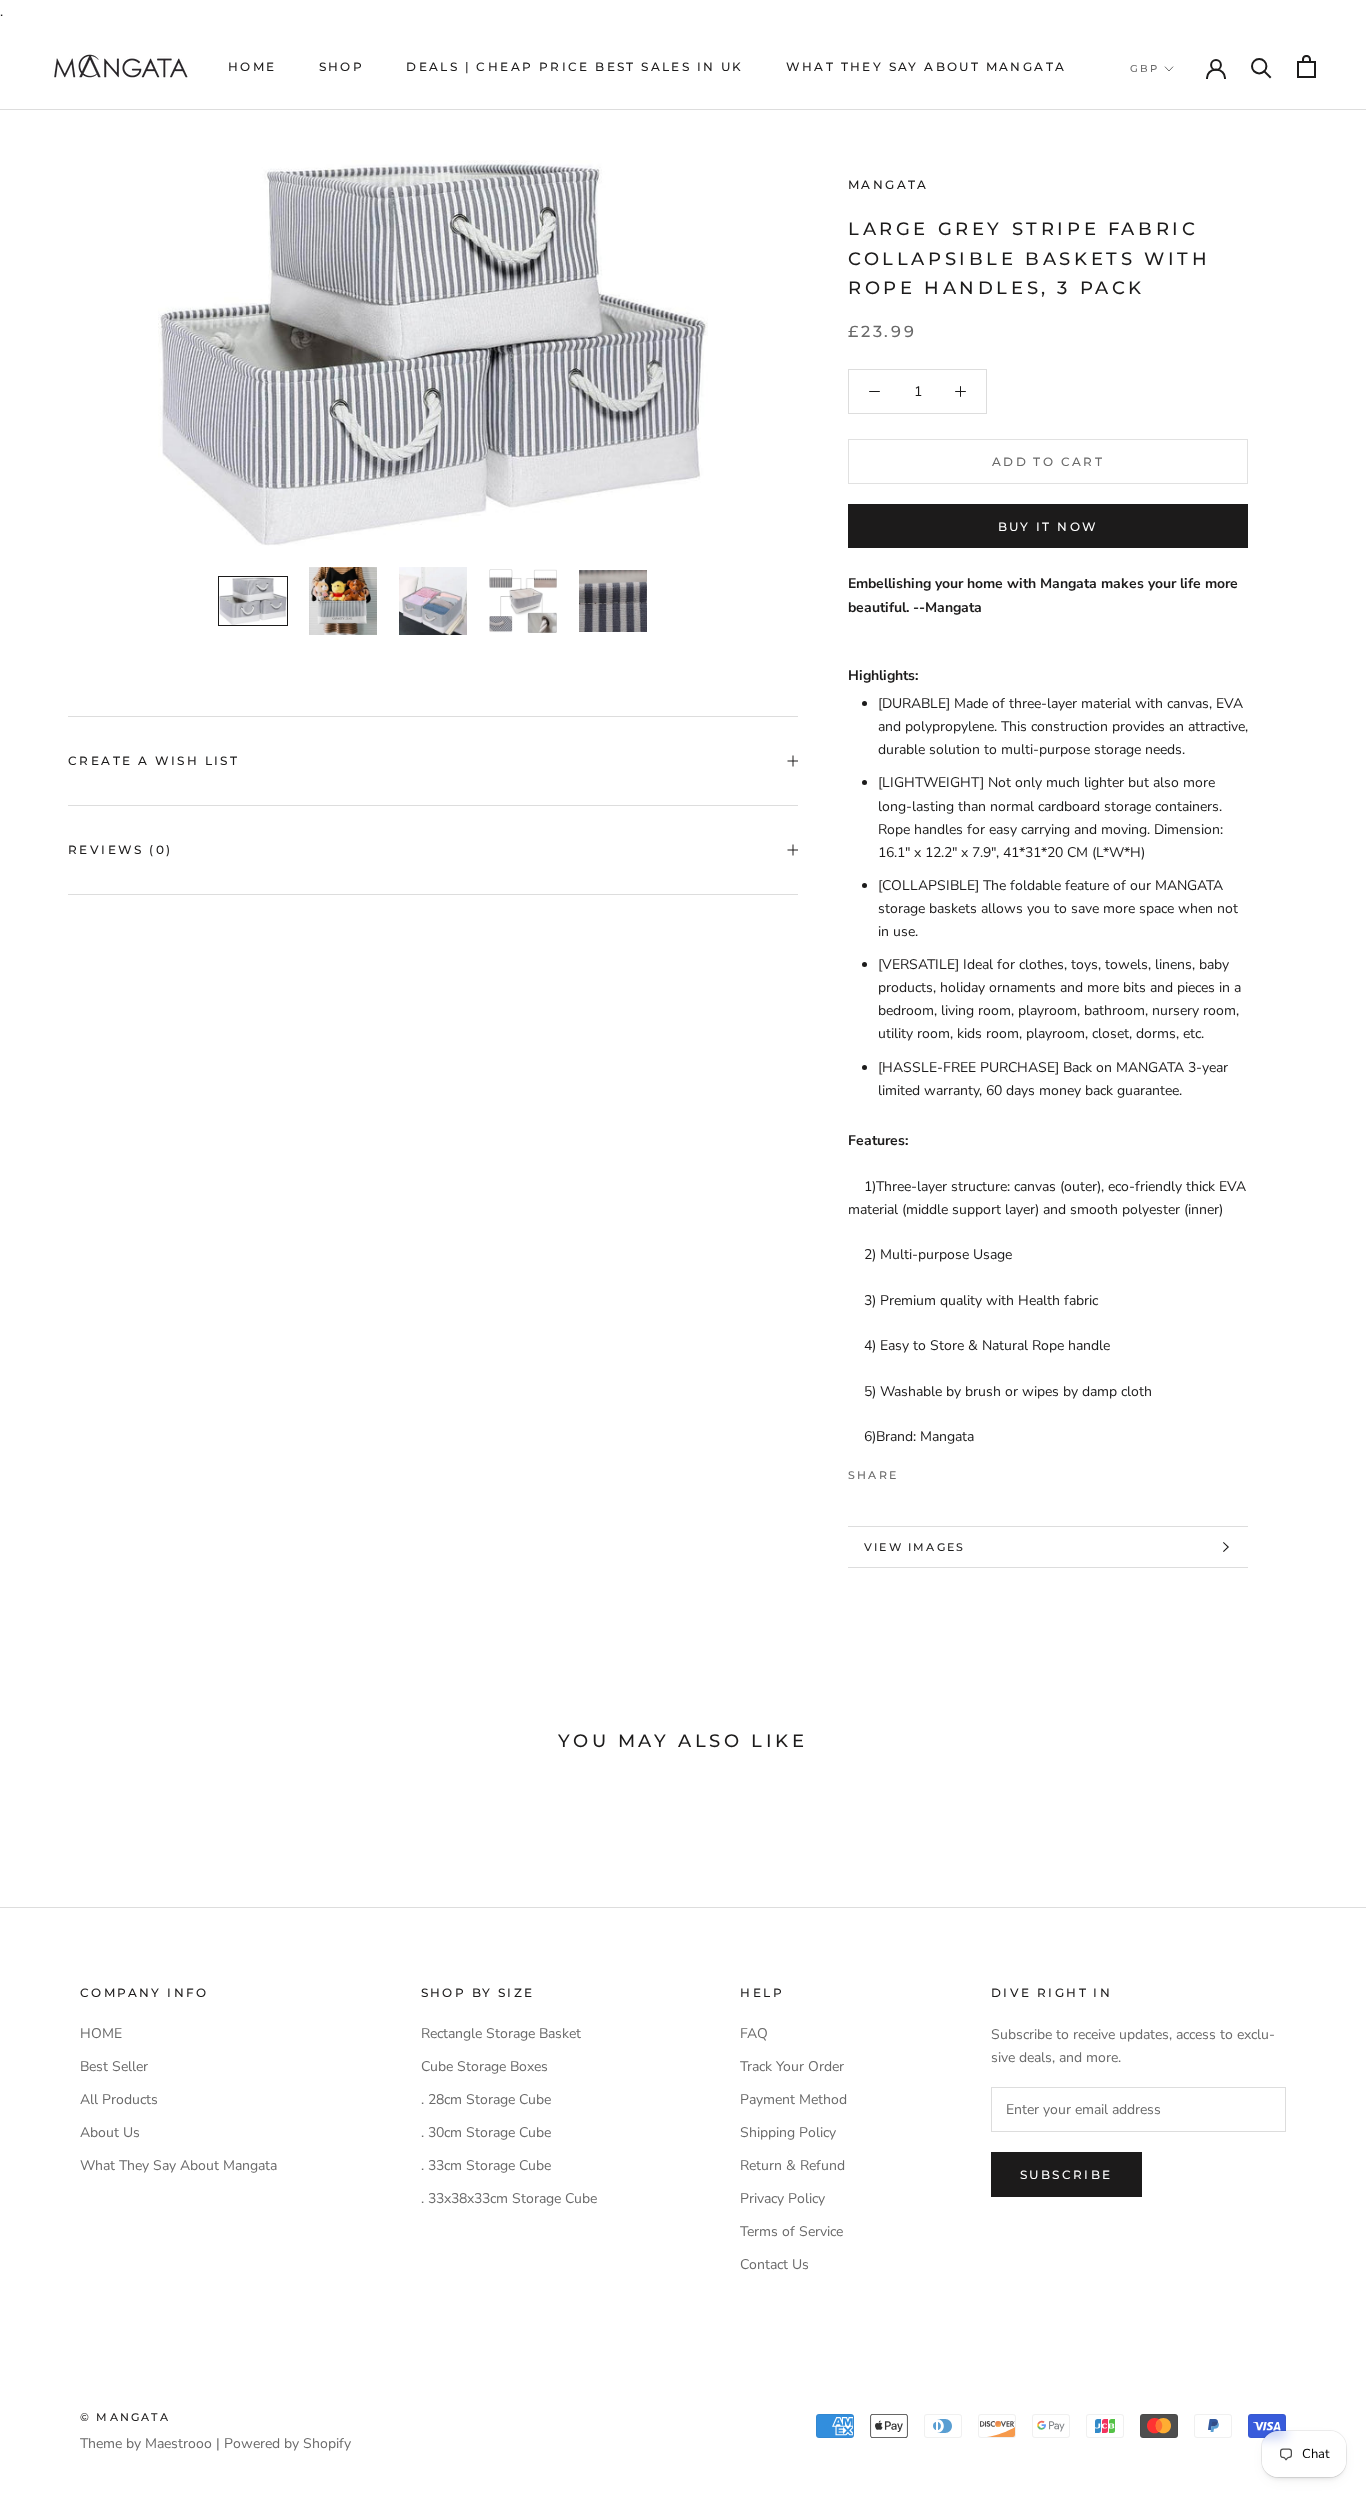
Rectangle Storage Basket (501, 2033)
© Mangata (125, 2417)
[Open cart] (1306, 66)
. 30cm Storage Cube (486, 2132)
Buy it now (1048, 526)
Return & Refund (792, 2165)
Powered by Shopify (287, 2443)
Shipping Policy (788, 2132)
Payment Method (793, 2099)
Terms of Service (791, 2231)
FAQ (754, 2033)
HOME (252, 66)
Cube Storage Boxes (484, 2066)
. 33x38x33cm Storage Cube (509, 2198)
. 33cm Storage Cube (486, 2165)
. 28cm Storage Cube (486, 2099)
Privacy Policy (782, 2198)
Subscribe (1066, 2174)
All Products (119, 2099)
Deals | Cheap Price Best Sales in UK (574, 66)
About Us (110, 2132)
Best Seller (114, 2066)
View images (914, 1547)
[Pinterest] (969, 1470)
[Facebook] (917, 1470)
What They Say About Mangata (926, 66)
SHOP (342, 66)
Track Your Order (792, 2066)
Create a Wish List (153, 760)
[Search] (1261, 66)
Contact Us (774, 2264)
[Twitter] (943, 1470)
